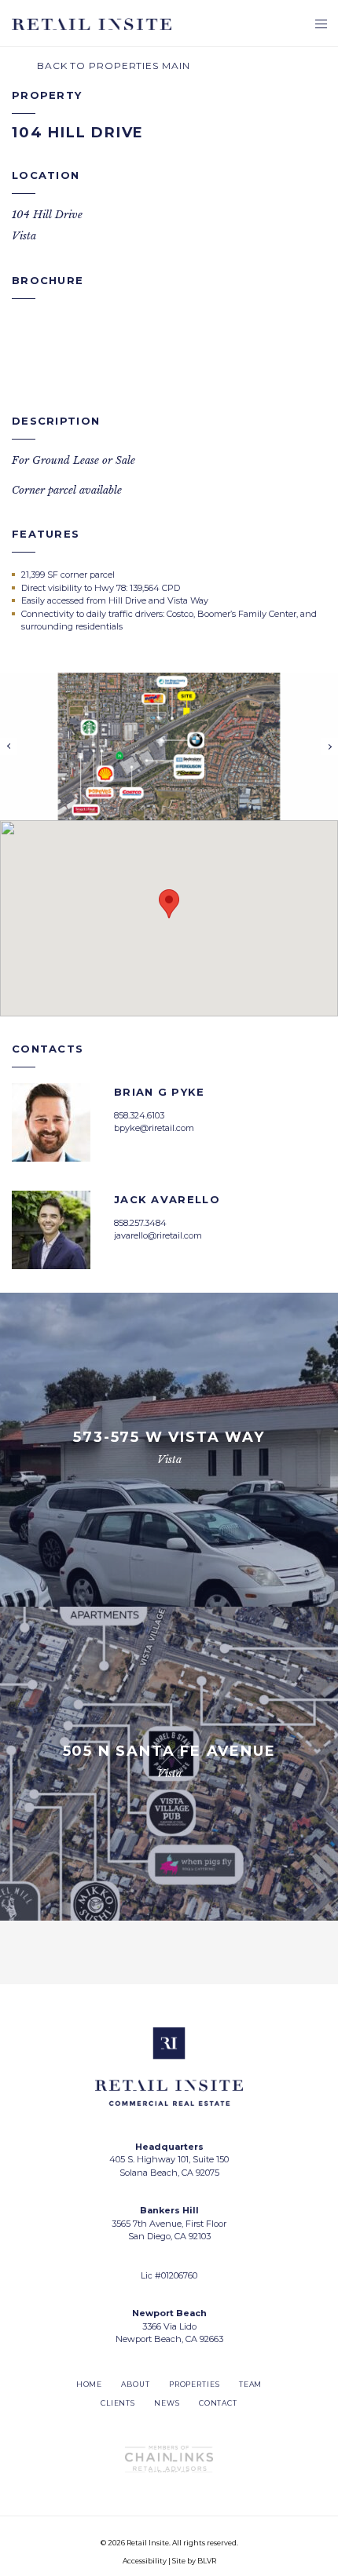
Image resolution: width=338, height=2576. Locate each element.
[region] (169, 918)
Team (251, 2384)
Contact (218, 2403)
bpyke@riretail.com (154, 1128)
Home (90, 2384)
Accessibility (145, 2561)
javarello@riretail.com (158, 1235)
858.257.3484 (140, 1223)
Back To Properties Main (112, 66)
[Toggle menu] (321, 26)
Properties (195, 2384)
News (167, 2403)
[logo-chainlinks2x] (169, 2459)
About (136, 2384)
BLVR (207, 2561)
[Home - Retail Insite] (92, 24)
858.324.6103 (139, 1115)
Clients (118, 2403)
